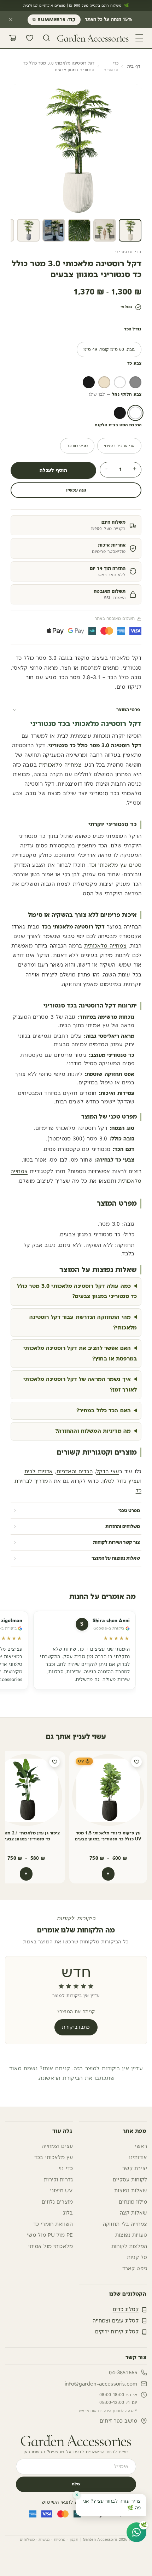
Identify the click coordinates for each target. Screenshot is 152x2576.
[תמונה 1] (130, 230)
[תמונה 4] (54, 230)
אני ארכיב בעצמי (119, 446)
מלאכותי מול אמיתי (51, 2246)
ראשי (141, 2146)
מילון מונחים (133, 2202)
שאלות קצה (133, 2213)
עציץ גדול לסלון (121, 1481)
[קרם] (104, 382)
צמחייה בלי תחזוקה (125, 2224)
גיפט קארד (135, 2269)
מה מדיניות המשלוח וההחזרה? (93, 1431)
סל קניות (137, 2257)
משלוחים (27, 2540)
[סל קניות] (13, 38)
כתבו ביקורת (76, 2027)
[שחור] (89, 382)
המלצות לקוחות (129, 2246)
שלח (76, 2484)
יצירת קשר (135, 2169)
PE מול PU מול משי (50, 2235)
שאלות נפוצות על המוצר (116, 1558)
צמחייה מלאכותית (60, 765)
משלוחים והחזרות (123, 1527)
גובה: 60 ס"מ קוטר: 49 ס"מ (109, 349)
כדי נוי (66, 2169)
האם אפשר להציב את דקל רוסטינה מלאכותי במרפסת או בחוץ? (80, 1353)
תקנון (74, 2540)
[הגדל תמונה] (23, 203)
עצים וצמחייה (57, 2146)
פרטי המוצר (128, 710)
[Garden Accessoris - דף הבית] (93, 38)
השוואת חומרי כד (53, 2224)
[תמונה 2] (105, 230)
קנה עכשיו (76, 490)
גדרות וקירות (58, 2180)
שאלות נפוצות (131, 2191)
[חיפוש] (47, 38)
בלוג (68, 2213)
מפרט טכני (129, 1511)
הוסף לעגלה (53, 470)
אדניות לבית (39, 1472)
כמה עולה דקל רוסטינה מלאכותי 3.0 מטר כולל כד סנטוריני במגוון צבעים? (77, 1291)
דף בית (134, 66)
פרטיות (60, 2540)
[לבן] (120, 382)
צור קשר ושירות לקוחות (116, 1542)
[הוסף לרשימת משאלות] (136, 1762)
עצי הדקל (108, 1472)
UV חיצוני (62, 2191)
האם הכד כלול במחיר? (104, 1411)
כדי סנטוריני (111, 66)
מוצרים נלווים (57, 2202)
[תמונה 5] (28, 230)
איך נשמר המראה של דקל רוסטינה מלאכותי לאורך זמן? (80, 1384)
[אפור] (135, 382)
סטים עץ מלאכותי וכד (115, 865)
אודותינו (138, 2158)
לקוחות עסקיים (130, 2180)
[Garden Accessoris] (76, 2441)
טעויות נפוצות (131, 2235)
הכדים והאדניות (75, 1472)
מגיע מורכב (77, 446)
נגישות (44, 2540)
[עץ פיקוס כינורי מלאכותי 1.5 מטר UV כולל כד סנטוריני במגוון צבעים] (108, 1790)
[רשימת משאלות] (30, 38)
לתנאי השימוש (57, 2502)
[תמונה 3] (79, 230)
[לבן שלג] (135, 413)
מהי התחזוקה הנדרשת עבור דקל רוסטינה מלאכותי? (83, 1322)
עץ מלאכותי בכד (54, 2158)
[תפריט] (139, 38)
